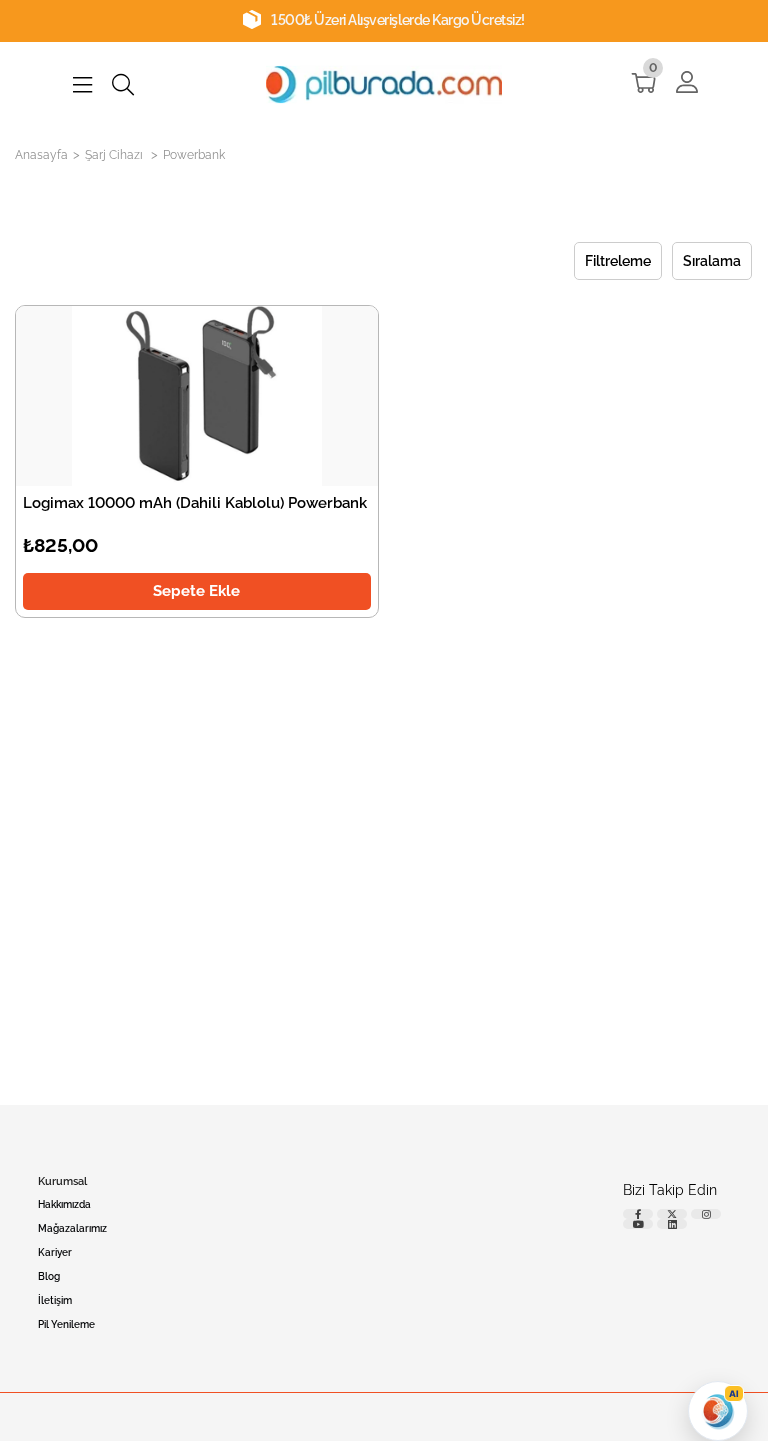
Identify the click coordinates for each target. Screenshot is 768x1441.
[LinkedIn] (672, 1224)
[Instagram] (706, 1214)
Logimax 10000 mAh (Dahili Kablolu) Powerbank (195, 503)
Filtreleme (619, 261)
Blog (49, 1276)
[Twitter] (672, 1214)
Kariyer (55, 1252)
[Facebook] (638, 1214)
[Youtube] (638, 1224)
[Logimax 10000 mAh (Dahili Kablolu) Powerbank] (197, 396)
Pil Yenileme (66, 1324)
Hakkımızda (64, 1204)
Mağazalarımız (72, 1228)
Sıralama (713, 261)
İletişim (55, 1300)
